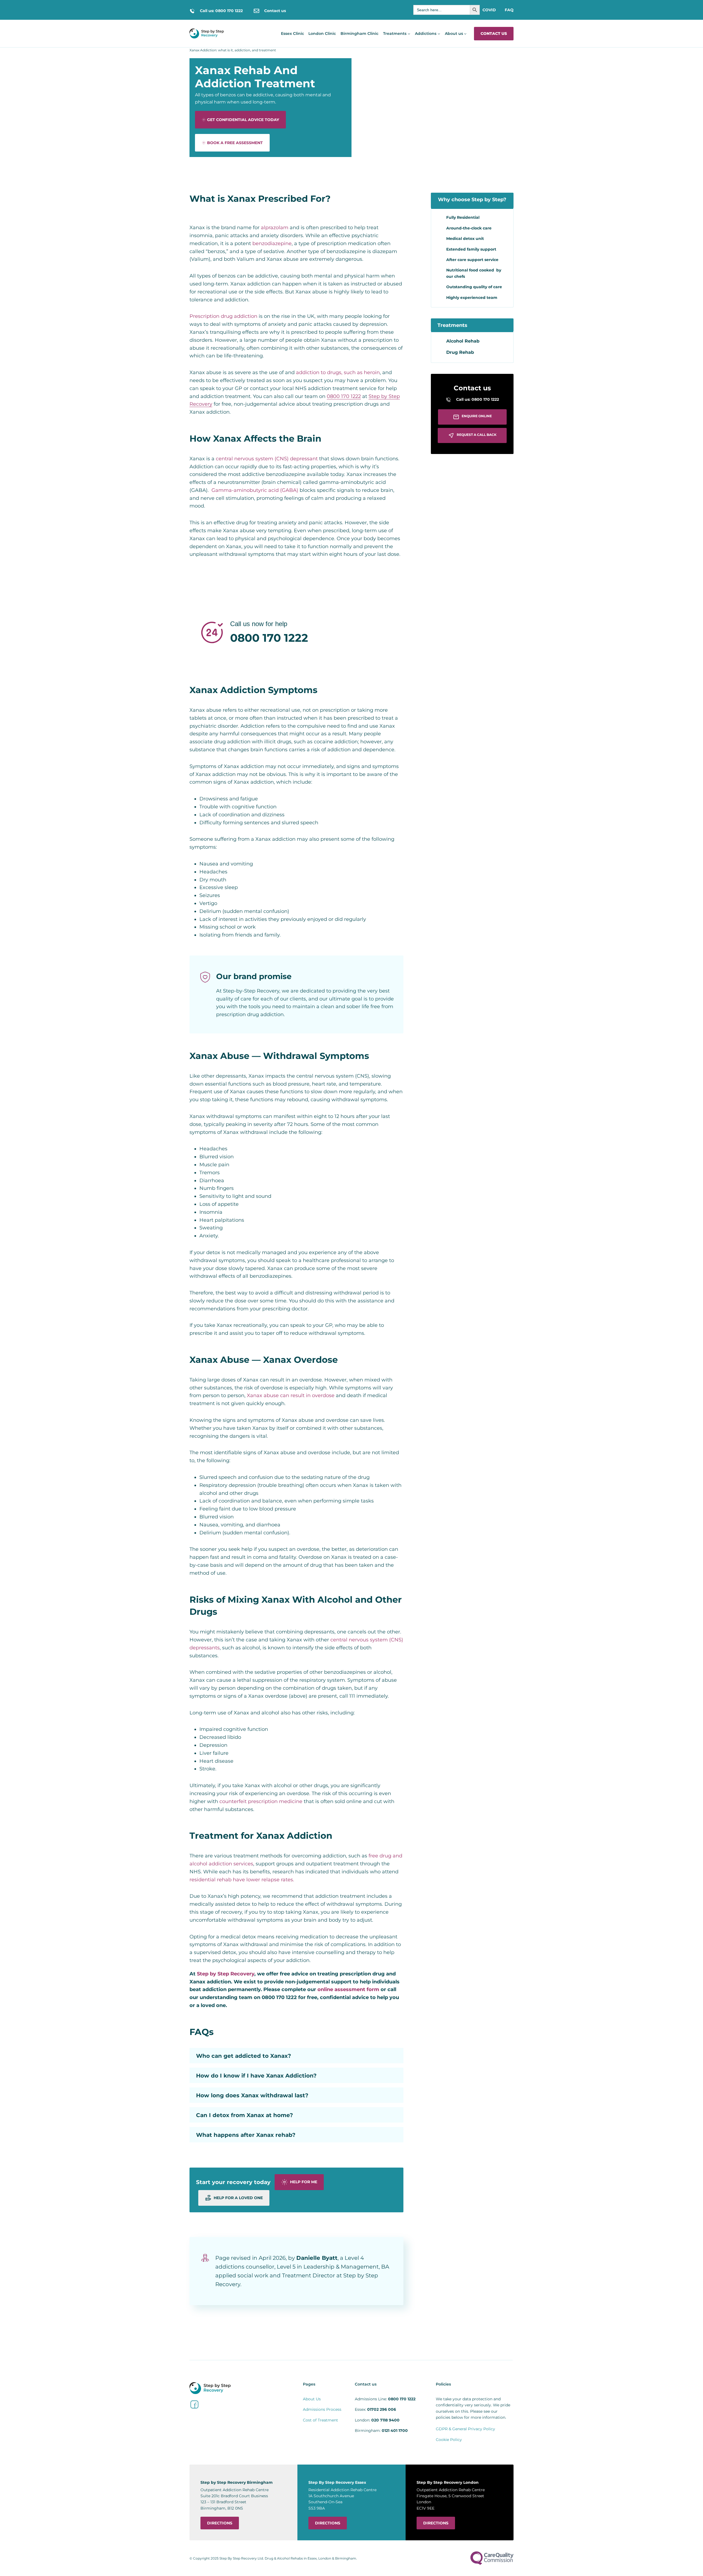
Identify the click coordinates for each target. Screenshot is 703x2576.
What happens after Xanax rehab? (246, 2135)
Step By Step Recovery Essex (337, 2482)
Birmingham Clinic (359, 33)
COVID (489, 10)
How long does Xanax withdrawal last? (252, 2095)
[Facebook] (194, 2404)
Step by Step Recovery (226, 1974)
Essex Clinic (292, 33)
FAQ (509, 10)
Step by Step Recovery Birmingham (237, 2482)
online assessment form (348, 1989)
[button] (296, 2056)
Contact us (494, 33)
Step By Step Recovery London (448, 2482)
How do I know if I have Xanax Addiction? (256, 2076)
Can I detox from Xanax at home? (245, 2115)
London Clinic (322, 33)
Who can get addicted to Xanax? (244, 2056)
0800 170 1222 (344, 396)
